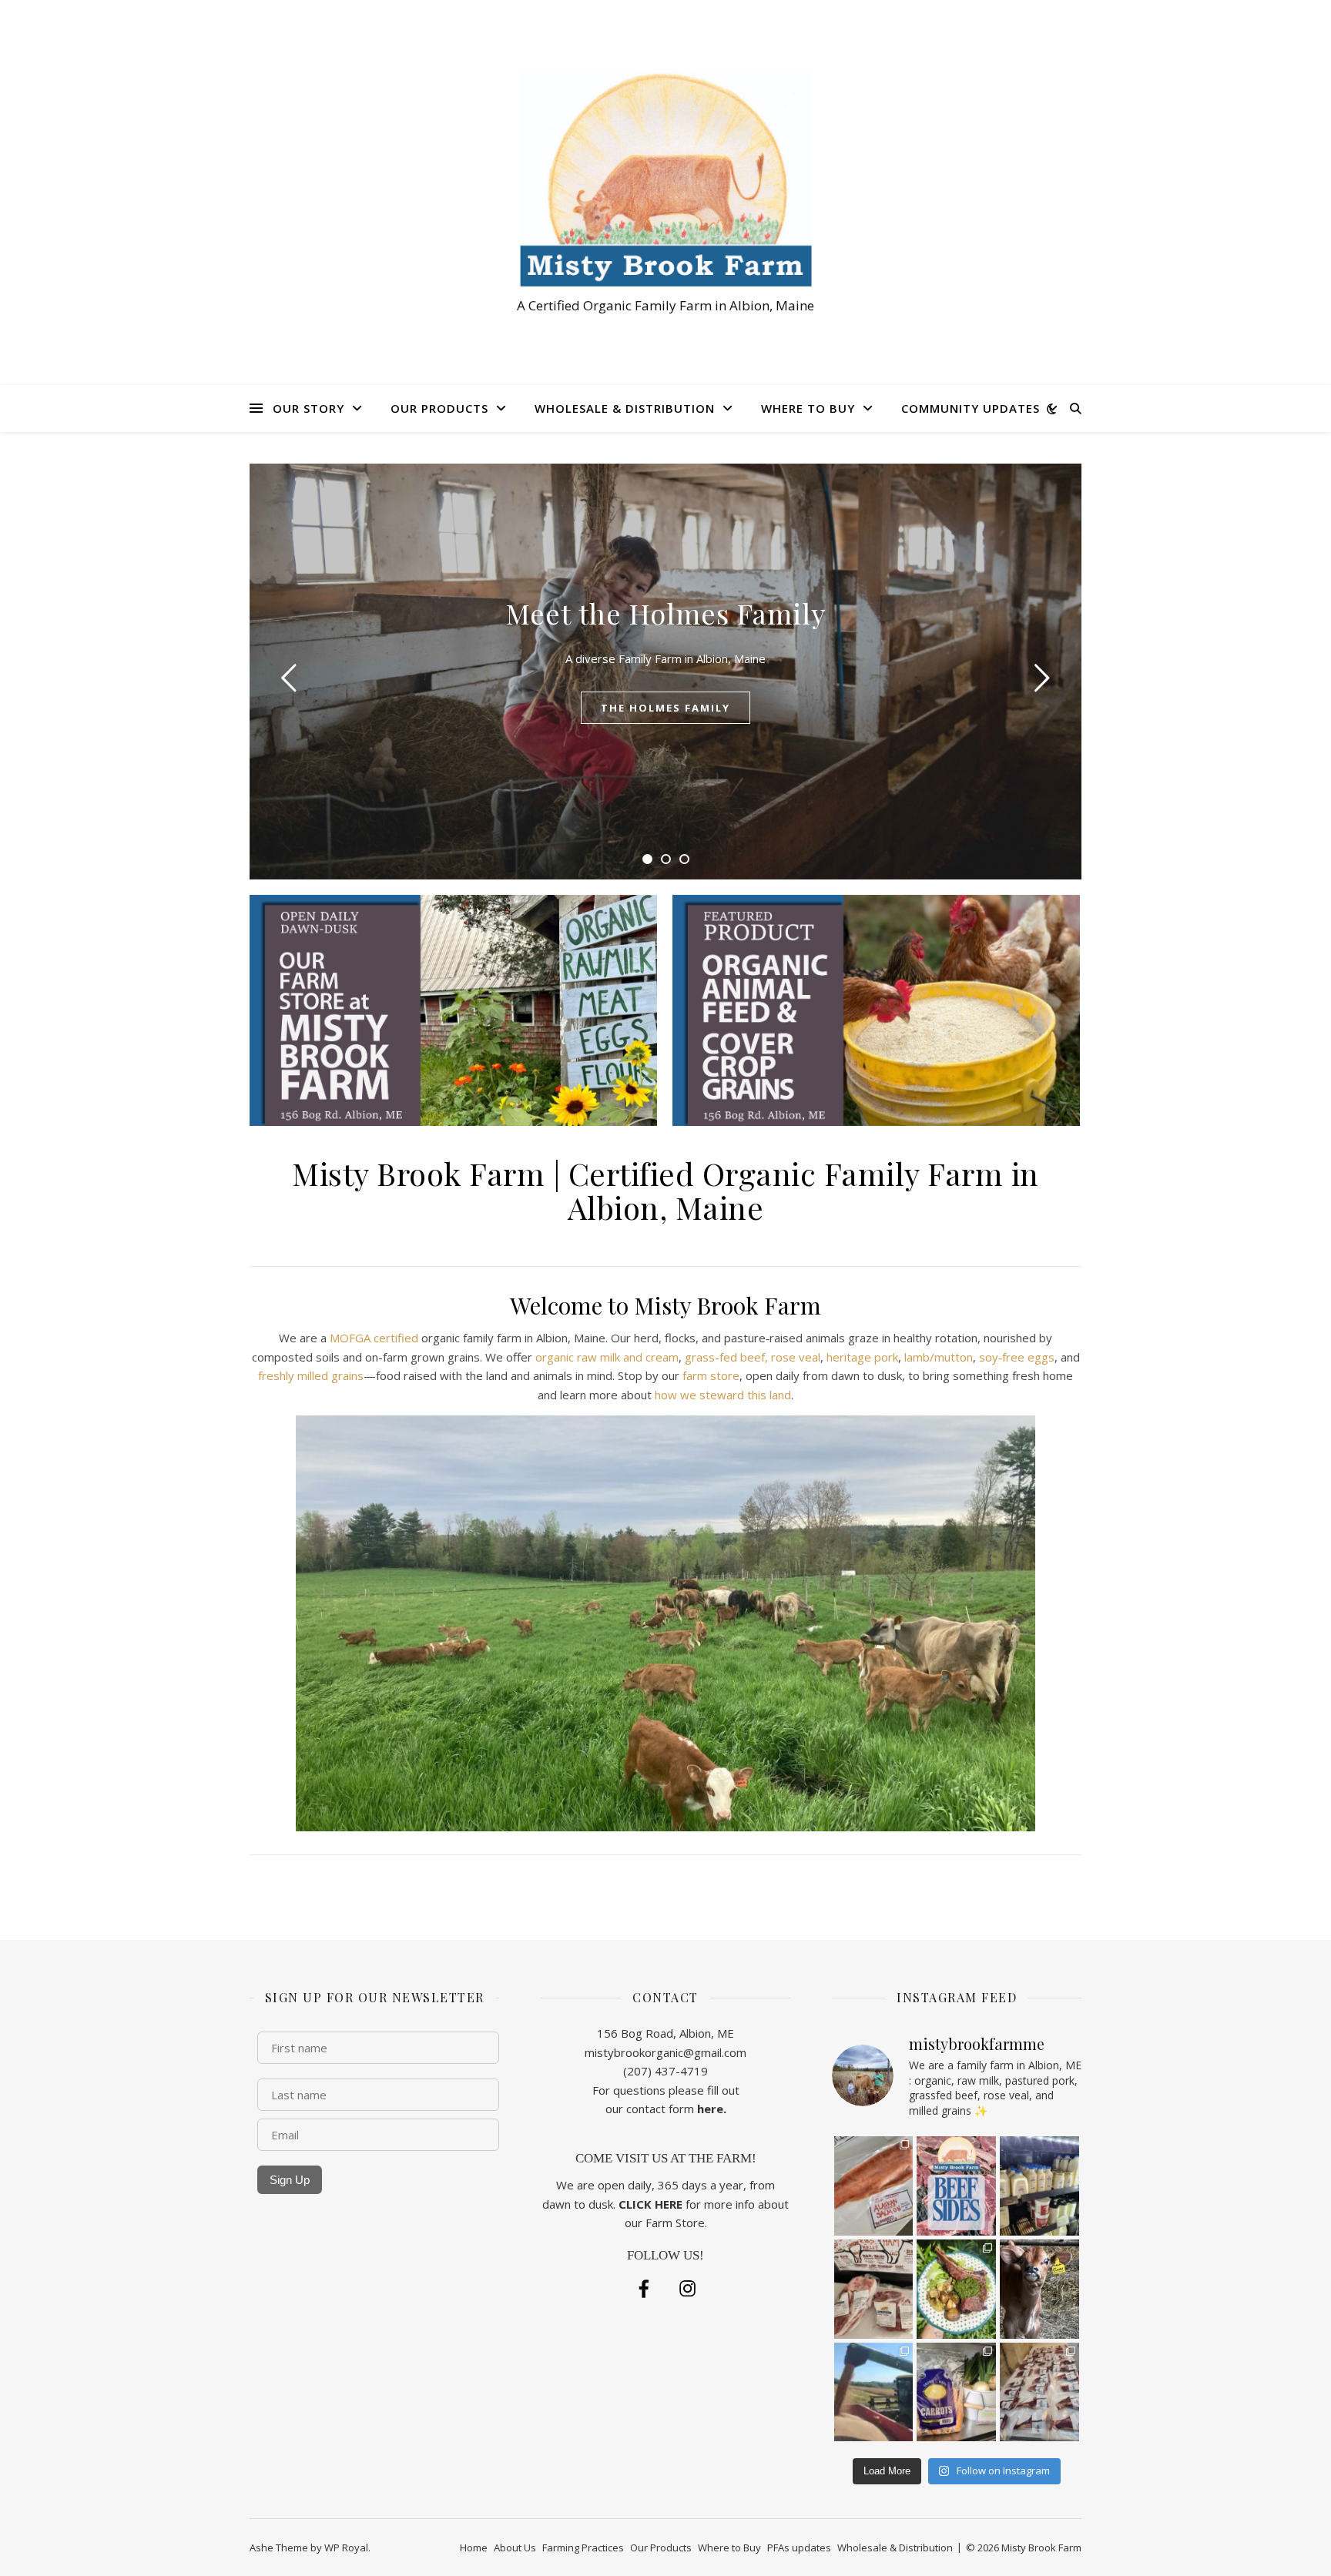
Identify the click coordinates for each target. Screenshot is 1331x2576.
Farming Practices (583, 2548)
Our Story (308, 408)
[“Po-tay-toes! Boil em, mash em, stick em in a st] (874, 2186)
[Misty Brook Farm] (665, 178)
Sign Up (290, 2180)
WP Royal (346, 2548)
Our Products (439, 408)
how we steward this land (723, 1395)
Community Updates (971, 408)
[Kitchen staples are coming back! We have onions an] (956, 2392)
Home (474, 2548)
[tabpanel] (665, 672)
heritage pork (862, 1357)
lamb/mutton (939, 1357)
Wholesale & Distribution (625, 408)
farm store (711, 1375)
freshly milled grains (311, 1375)
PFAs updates (799, 2548)
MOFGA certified (374, 1338)
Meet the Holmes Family (666, 613)
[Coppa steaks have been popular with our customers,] (874, 2289)
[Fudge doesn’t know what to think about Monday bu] (1039, 2289)
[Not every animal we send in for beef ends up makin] (956, 2289)
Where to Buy (808, 408)
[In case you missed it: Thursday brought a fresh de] (1039, 2392)
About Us (515, 2548)
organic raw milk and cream (607, 1357)
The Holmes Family (665, 708)
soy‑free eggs (1017, 1357)
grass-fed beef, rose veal (753, 1357)
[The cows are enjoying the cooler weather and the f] (1039, 2186)
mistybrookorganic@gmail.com (665, 2052)
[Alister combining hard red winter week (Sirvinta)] (874, 2392)
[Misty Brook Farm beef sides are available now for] (956, 2186)
